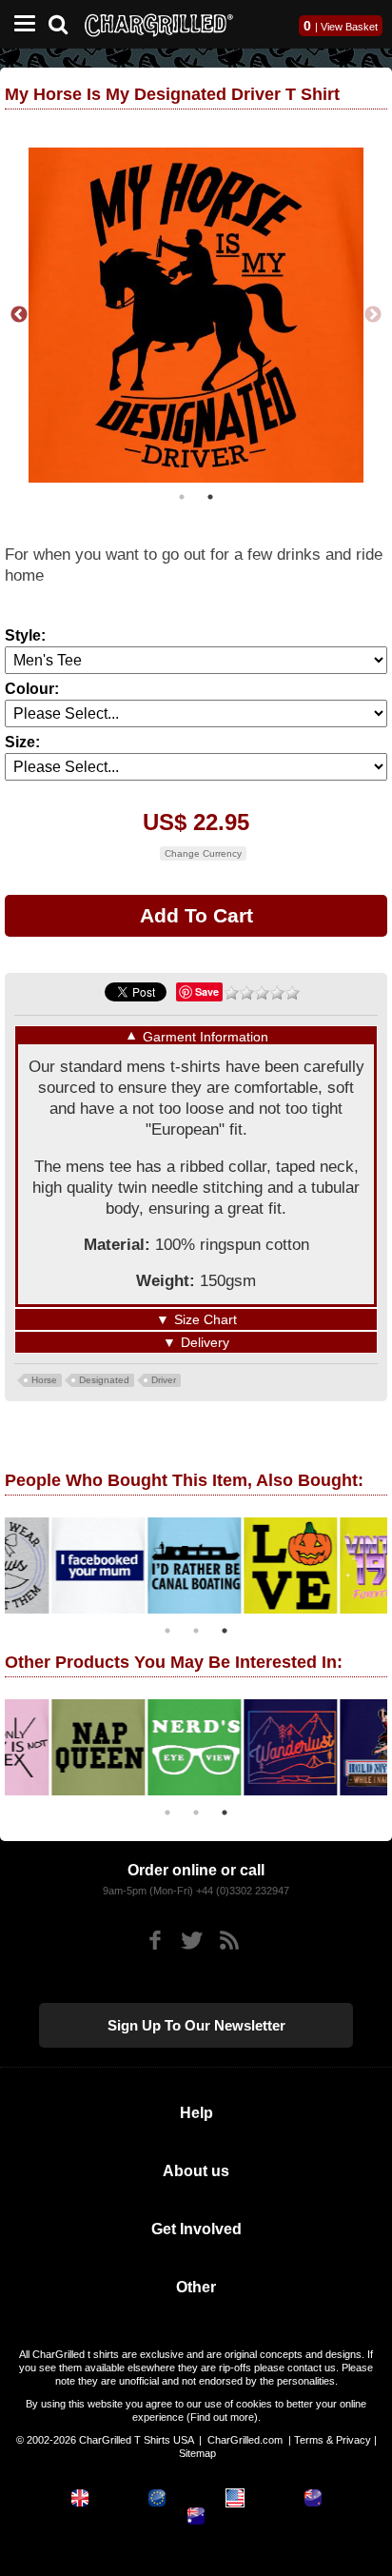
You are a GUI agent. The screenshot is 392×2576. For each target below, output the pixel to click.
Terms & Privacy (333, 2440)
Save (207, 991)
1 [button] (182, 497)
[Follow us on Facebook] (155, 1941)
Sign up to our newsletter (196, 2025)
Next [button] (373, 315)
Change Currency (203, 853)
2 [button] (210, 497)
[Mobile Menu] (20, 24)
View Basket (349, 27)
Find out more (222, 2417)
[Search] (65, 22)
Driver (164, 1380)
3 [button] (225, 1631)
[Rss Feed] (229, 1941)
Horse (44, 1380)
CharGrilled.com (245, 2440)
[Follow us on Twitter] (192, 1941)
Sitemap (197, 2453)
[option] (196, 315)
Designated (104, 1380)
